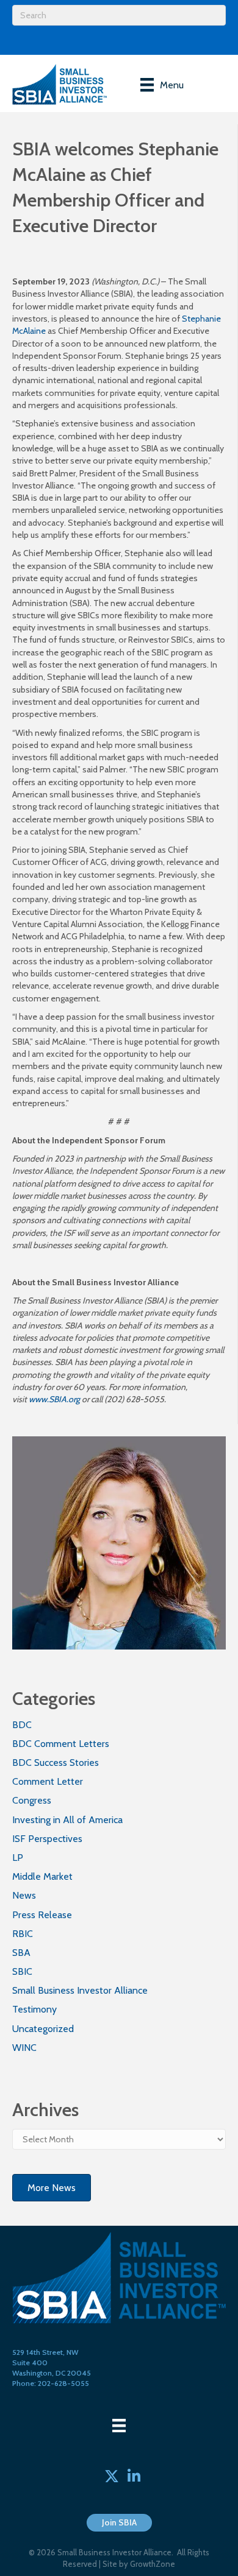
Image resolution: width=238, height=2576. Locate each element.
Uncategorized (43, 2029)
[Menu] (119, 2426)
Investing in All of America (67, 1820)
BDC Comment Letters (61, 1744)
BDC (22, 1725)
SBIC (22, 1971)
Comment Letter (48, 1781)
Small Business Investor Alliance (80, 1990)
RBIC (23, 1934)
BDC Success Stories (56, 1763)
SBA (21, 1953)
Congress (32, 1800)
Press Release (42, 1915)
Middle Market (42, 1876)
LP (18, 1858)
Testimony (34, 2009)
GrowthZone (153, 2564)
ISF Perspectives (47, 1839)
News (24, 1895)
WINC (24, 2048)
